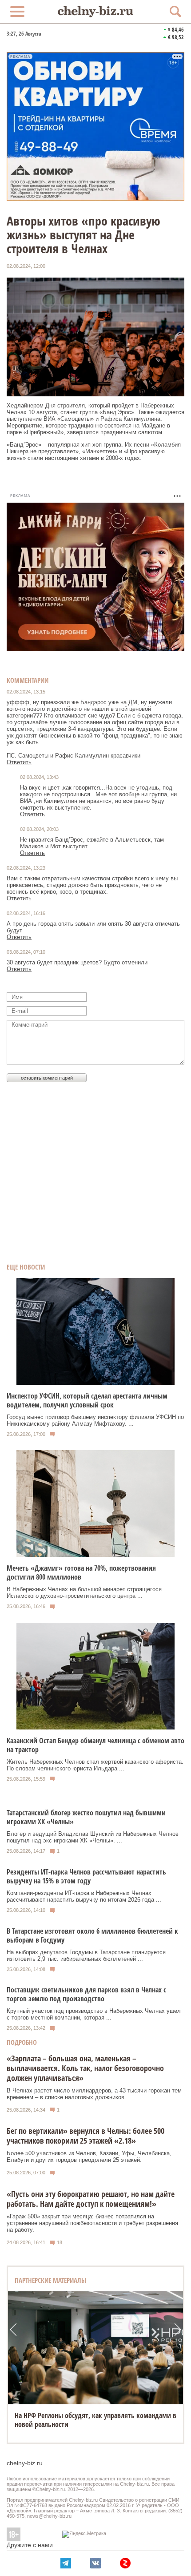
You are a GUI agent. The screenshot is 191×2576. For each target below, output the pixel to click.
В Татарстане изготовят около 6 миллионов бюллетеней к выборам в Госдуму (92, 1935)
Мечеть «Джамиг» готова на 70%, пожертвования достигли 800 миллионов (81, 1572)
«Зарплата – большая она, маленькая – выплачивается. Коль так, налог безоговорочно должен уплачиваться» (85, 2068)
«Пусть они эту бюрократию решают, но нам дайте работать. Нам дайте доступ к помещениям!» (91, 2199)
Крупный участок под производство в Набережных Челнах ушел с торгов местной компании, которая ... (94, 2014)
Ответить (19, 762)
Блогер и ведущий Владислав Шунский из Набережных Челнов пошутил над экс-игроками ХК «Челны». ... (93, 1837)
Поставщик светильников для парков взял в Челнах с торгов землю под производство (86, 1994)
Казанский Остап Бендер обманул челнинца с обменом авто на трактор (95, 1745)
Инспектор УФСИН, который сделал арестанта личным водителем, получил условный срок (87, 1400)
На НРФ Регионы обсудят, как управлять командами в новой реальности (95, 2420)
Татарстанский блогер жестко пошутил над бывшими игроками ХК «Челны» (86, 1817)
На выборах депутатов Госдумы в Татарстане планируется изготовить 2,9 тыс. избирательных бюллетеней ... (86, 1955)
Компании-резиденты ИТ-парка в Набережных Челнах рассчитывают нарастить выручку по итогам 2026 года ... (84, 1896)
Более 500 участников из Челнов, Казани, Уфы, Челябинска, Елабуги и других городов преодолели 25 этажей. (89, 2157)
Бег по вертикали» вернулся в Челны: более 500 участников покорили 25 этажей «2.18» (86, 2136)
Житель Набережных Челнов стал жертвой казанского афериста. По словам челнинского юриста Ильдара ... (95, 1765)
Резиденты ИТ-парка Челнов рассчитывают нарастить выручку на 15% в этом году (86, 1876)
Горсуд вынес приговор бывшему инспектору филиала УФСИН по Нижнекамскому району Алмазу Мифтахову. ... (95, 1420)
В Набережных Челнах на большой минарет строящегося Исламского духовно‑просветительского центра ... (84, 1592)
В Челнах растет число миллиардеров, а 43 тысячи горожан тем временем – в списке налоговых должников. (94, 2094)
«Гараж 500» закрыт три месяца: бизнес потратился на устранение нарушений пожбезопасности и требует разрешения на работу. (92, 2223)
